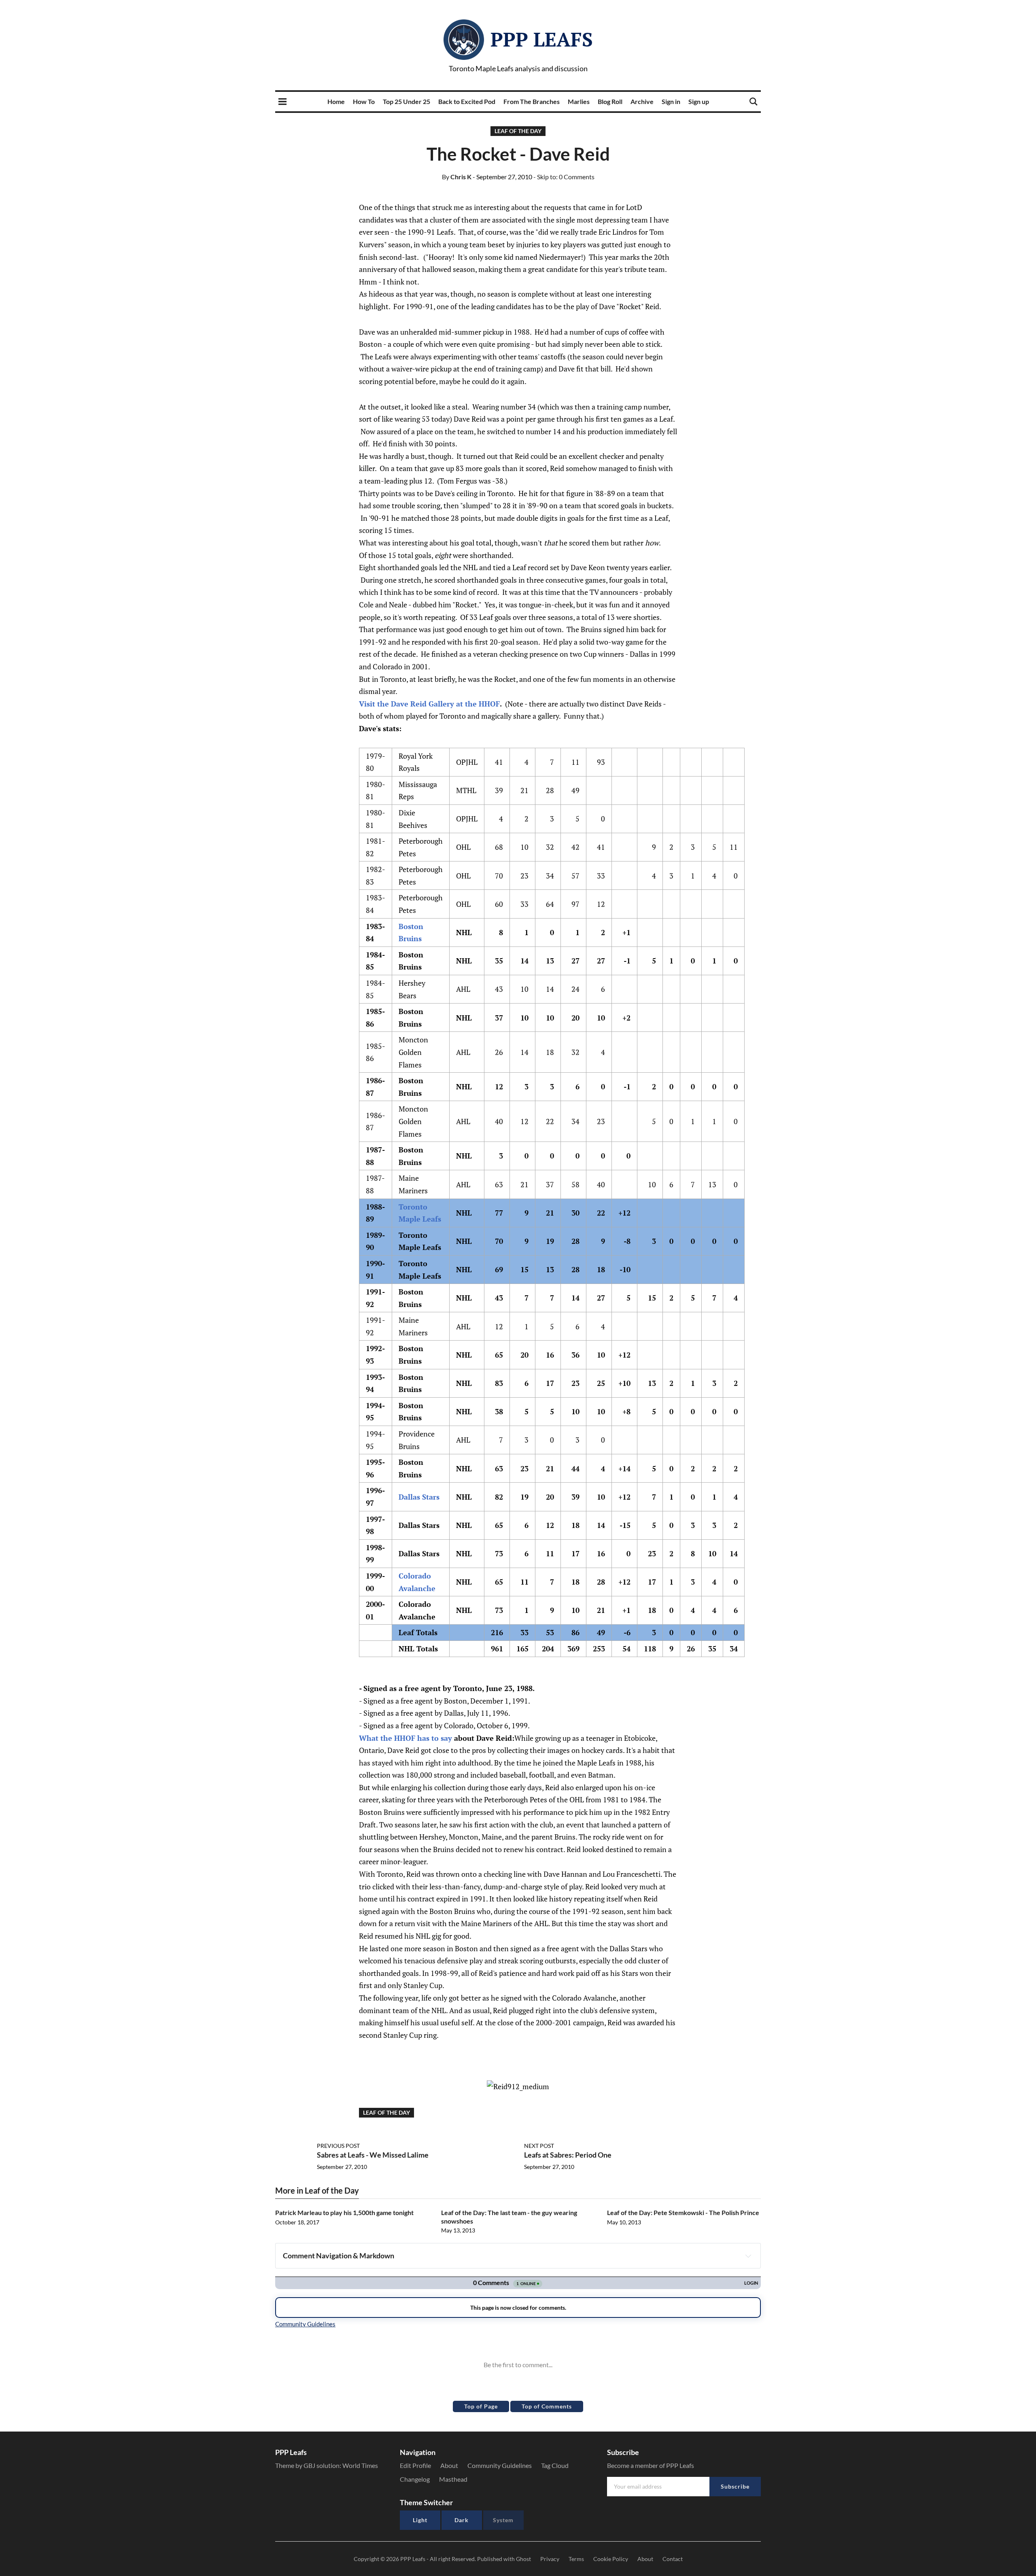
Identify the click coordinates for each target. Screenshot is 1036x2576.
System (503, 2520)
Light (420, 2520)
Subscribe (735, 2486)
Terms (576, 2559)
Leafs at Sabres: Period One (568, 2155)
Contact (673, 2559)
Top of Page (481, 2406)
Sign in (671, 101)
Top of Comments (547, 2406)
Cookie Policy (611, 2559)
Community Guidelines (500, 2465)
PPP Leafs (542, 39)
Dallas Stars (419, 1497)
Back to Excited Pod (467, 101)
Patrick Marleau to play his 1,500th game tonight (344, 2212)
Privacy (550, 2559)
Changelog (415, 2479)
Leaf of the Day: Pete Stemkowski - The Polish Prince (683, 2212)
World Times (360, 2465)
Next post (539, 2146)
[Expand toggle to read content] (748, 2256)
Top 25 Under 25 (407, 101)
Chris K (457, 177)
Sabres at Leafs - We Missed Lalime (373, 2155)
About (449, 2465)
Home (336, 101)
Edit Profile (415, 2465)
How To (364, 101)
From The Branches (532, 101)
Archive (642, 101)
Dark (462, 2520)
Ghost (523, 2559)
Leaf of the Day (518, 131)
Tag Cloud (555, 2465)
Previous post (338, 2146)
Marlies (579, 101)
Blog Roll (610, 101)
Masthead (453, 2479)
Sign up (699, 101)
